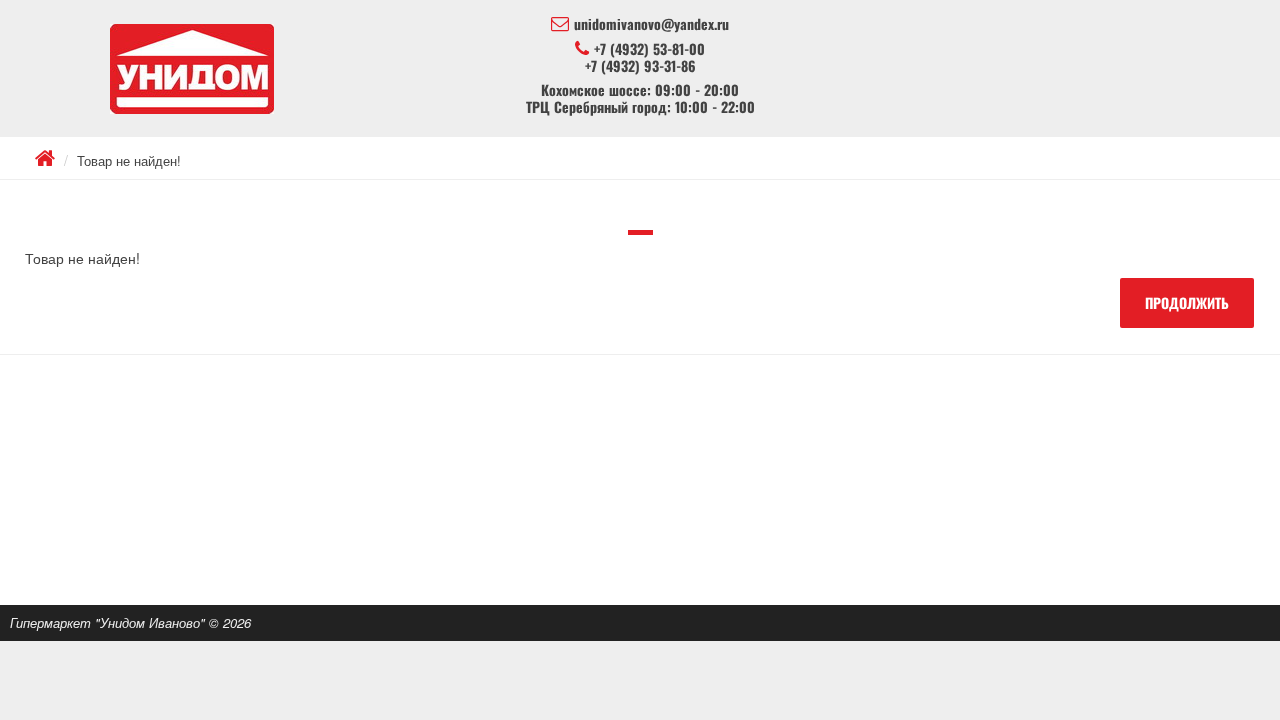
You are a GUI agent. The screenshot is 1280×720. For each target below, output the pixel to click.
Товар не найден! (129, 160)
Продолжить (1187, 302)
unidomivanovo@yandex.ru (651, 24)
